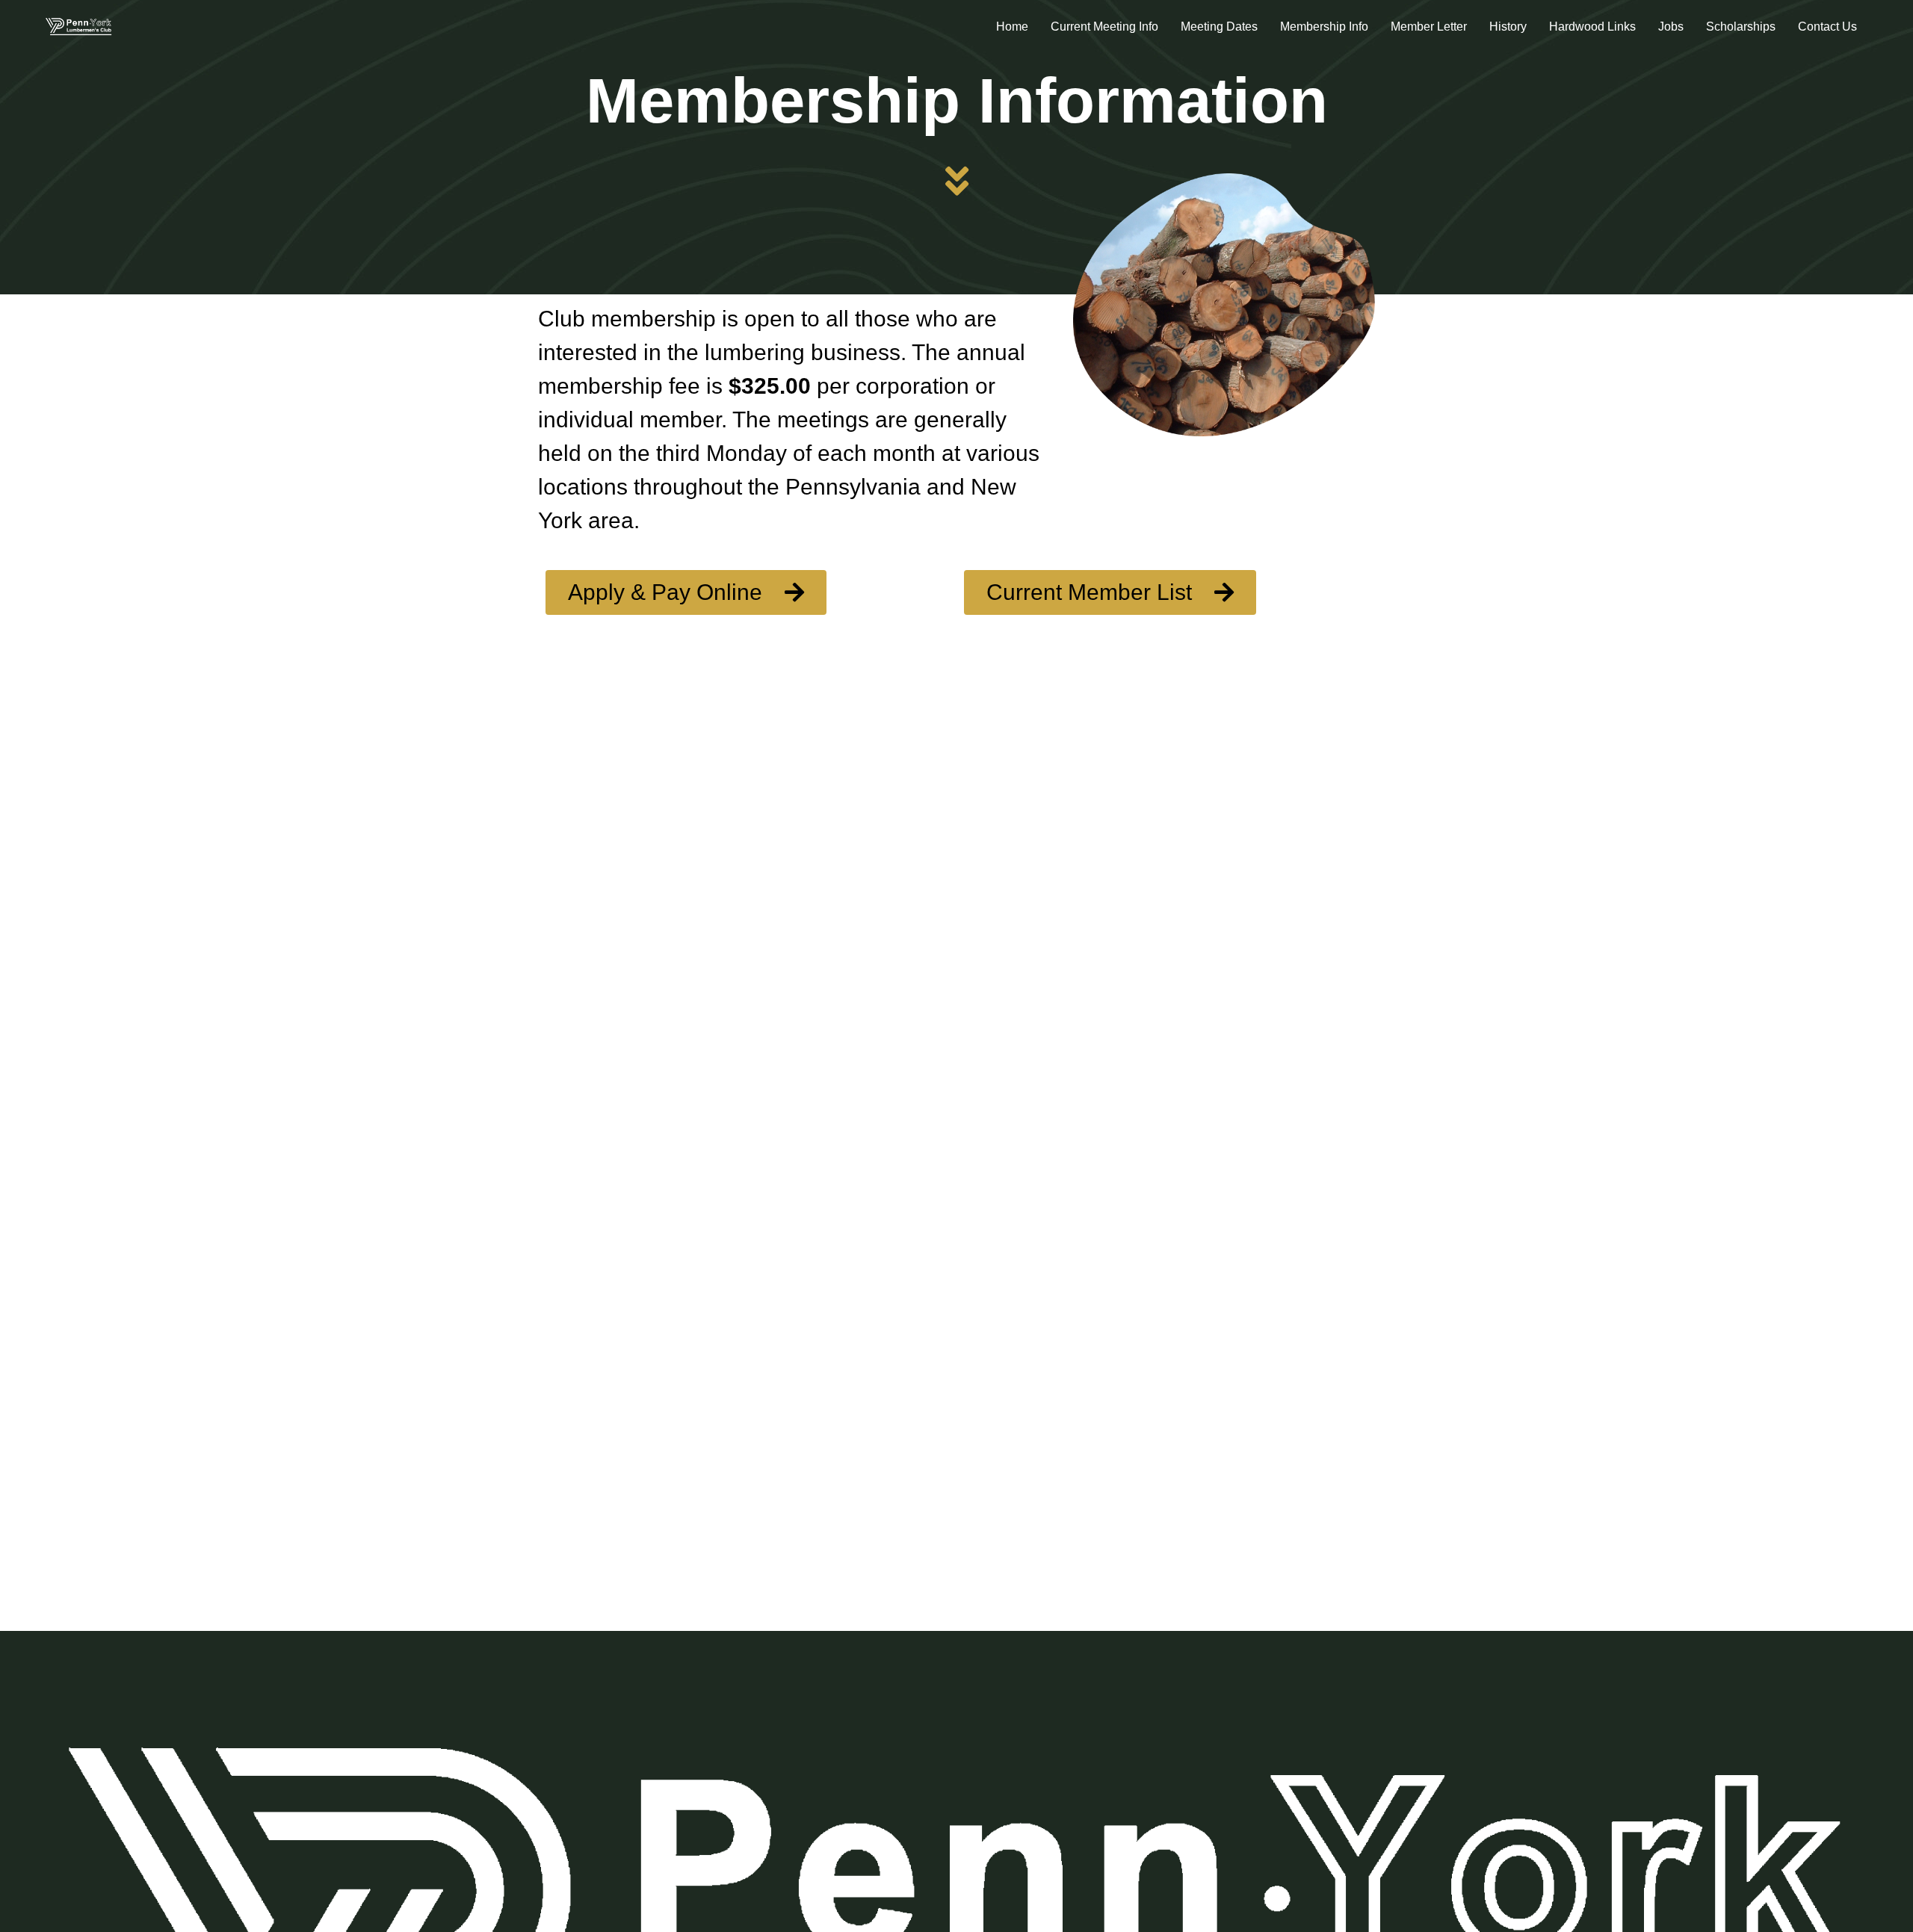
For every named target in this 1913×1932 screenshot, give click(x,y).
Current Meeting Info (1104, 27)
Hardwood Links (1592, 27)
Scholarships (1741, 27)
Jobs (1671, 27)
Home (1012, 27)
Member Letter (1429, 27)
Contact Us (1827, 27)
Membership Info (1324, 27)
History (1508, 27)
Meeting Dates (1219, 27)
